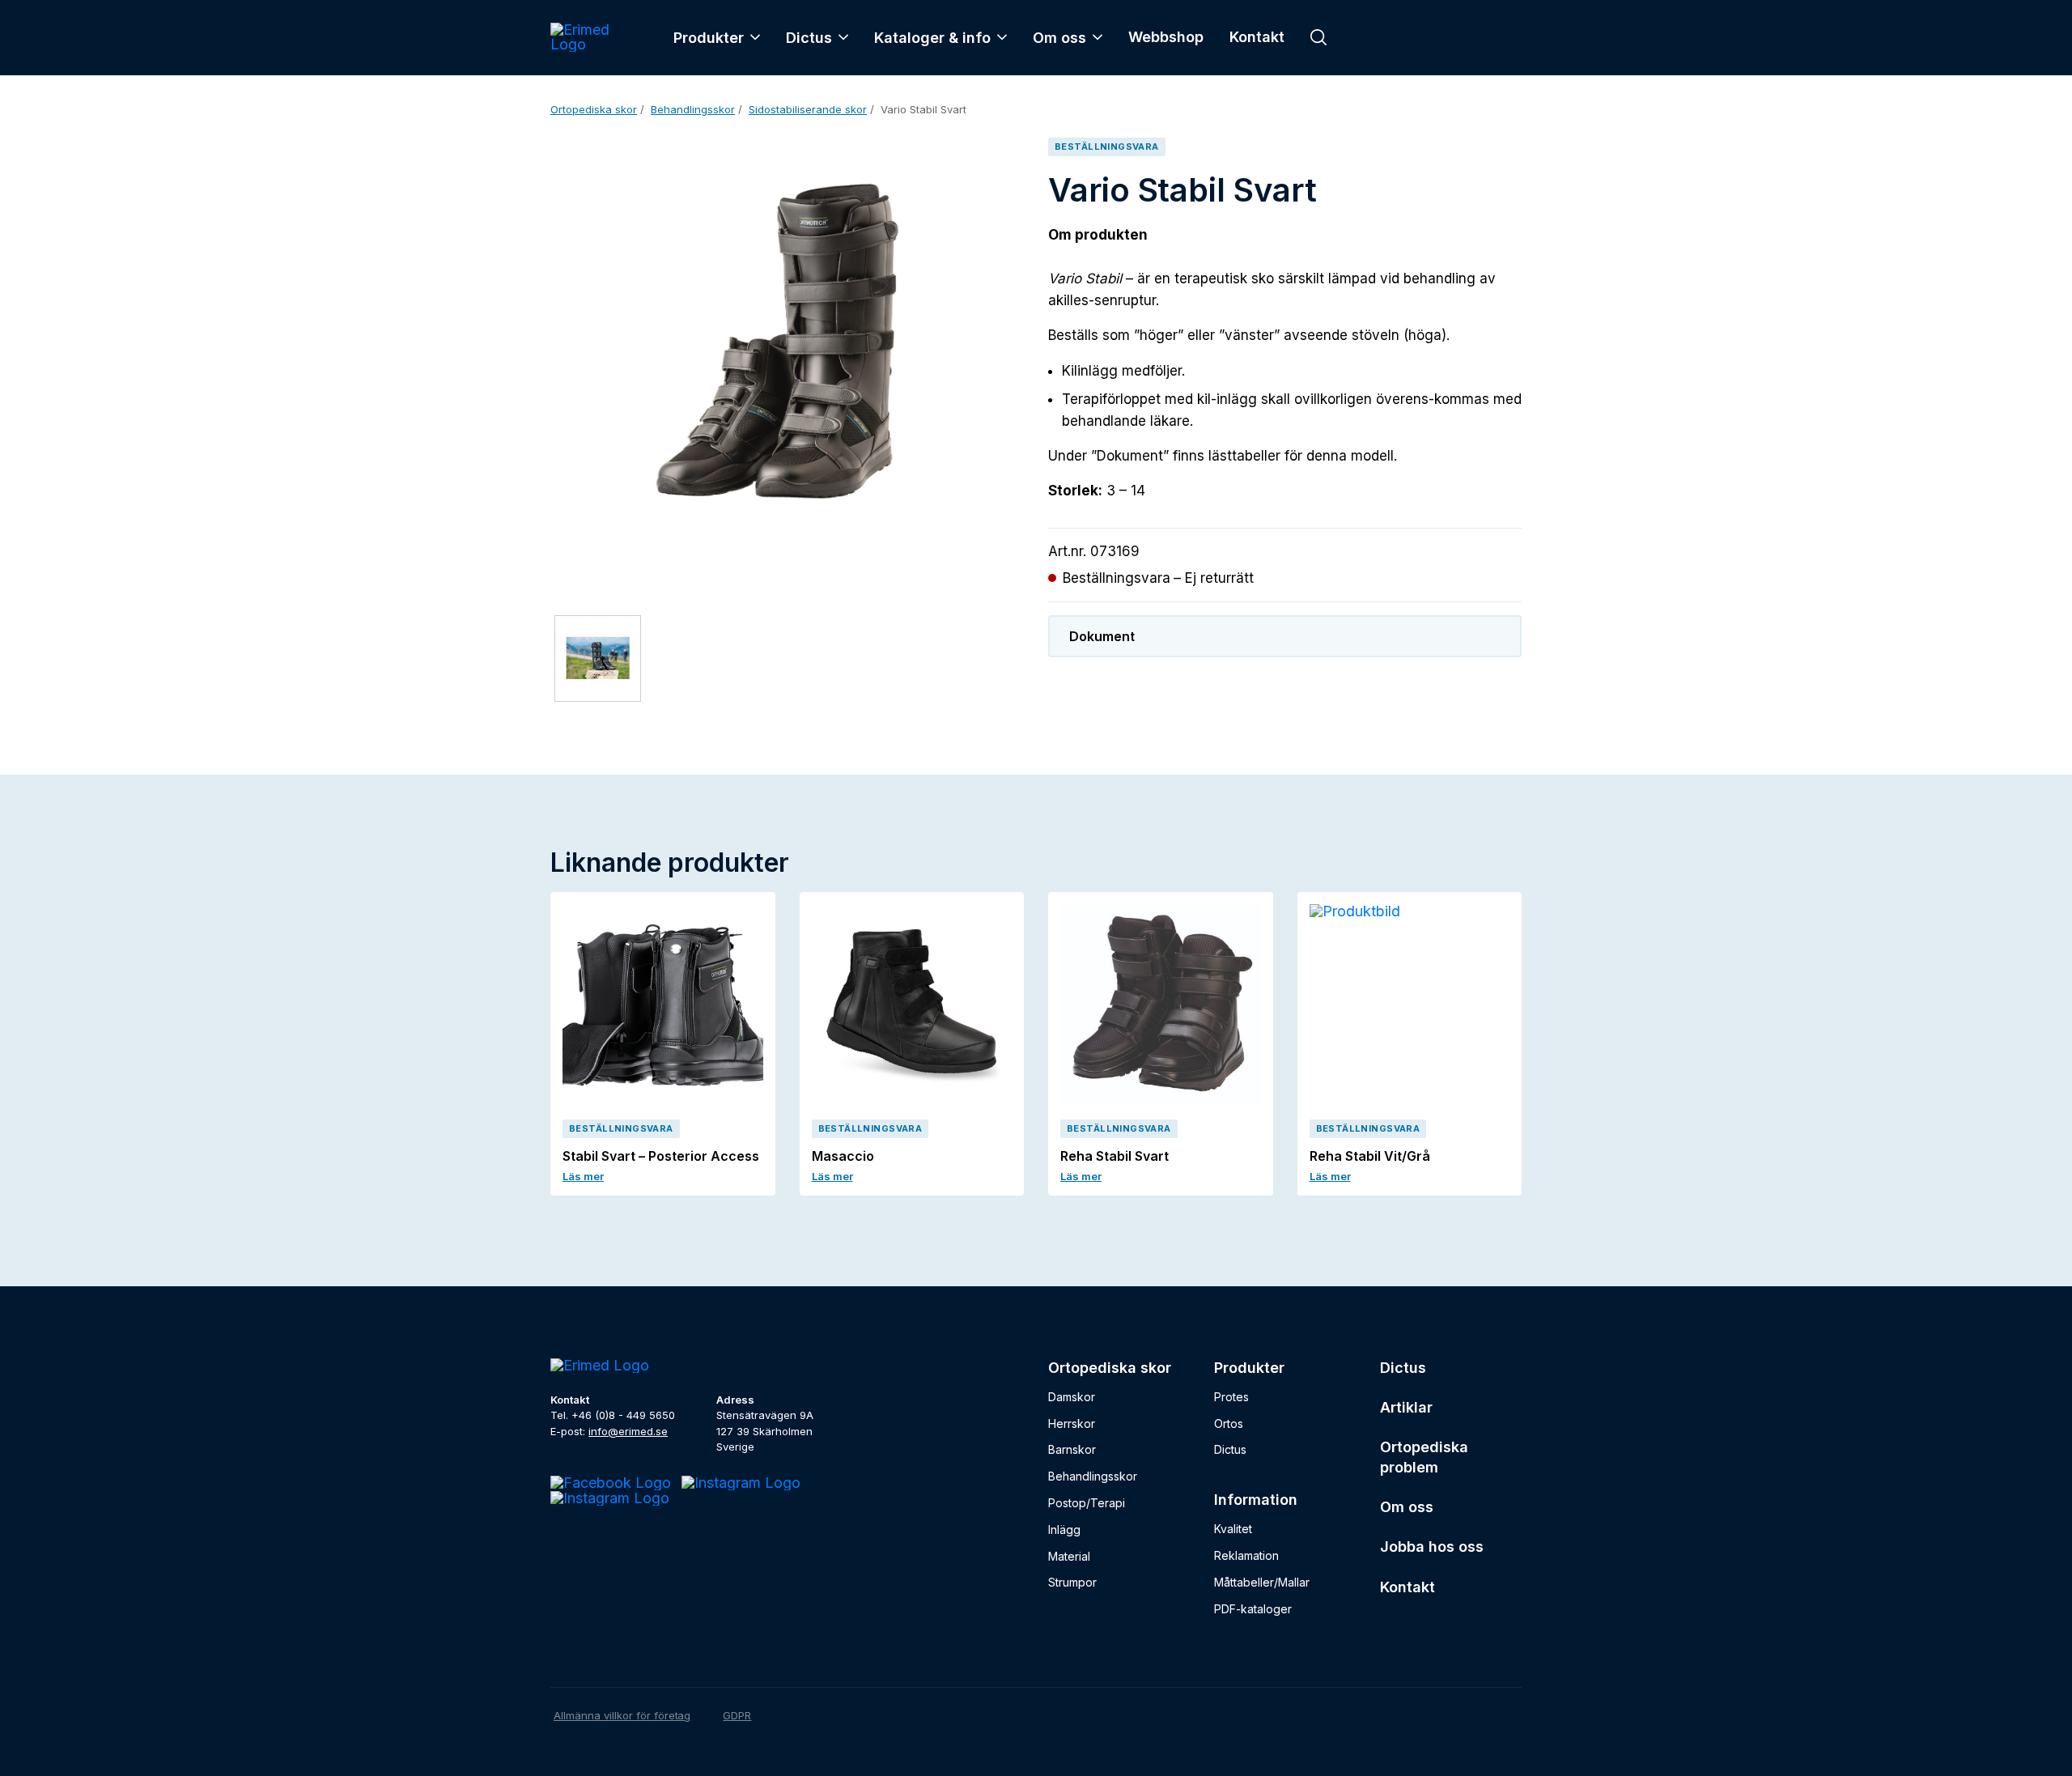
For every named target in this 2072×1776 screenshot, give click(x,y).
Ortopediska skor (594, 109)
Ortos (1229, 1423)
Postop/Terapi (1087, 1503)
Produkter (709, 38)
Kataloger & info (932, 38)
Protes (1231, 1397)
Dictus (809, 38)
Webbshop (1166, 37)
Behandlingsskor (693, 109)
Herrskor (1072, 1423)
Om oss (1059, 38)
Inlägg (1064, 1530)
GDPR (737, 1715)
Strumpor (1072, 1582)
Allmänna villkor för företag (622, 1715)
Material (1069, 1556)
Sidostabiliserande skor (808, 109)
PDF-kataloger (1253, 1609)
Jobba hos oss (1432, 1547)
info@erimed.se (628, 1431)
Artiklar (1406, 1407)
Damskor (1072, 1397)
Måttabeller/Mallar (1262, 1582)
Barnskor (1072, 1449)
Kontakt (1257, 37)
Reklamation (1246, 1555)
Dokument (1102, 636)
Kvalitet (1233, 1529)
